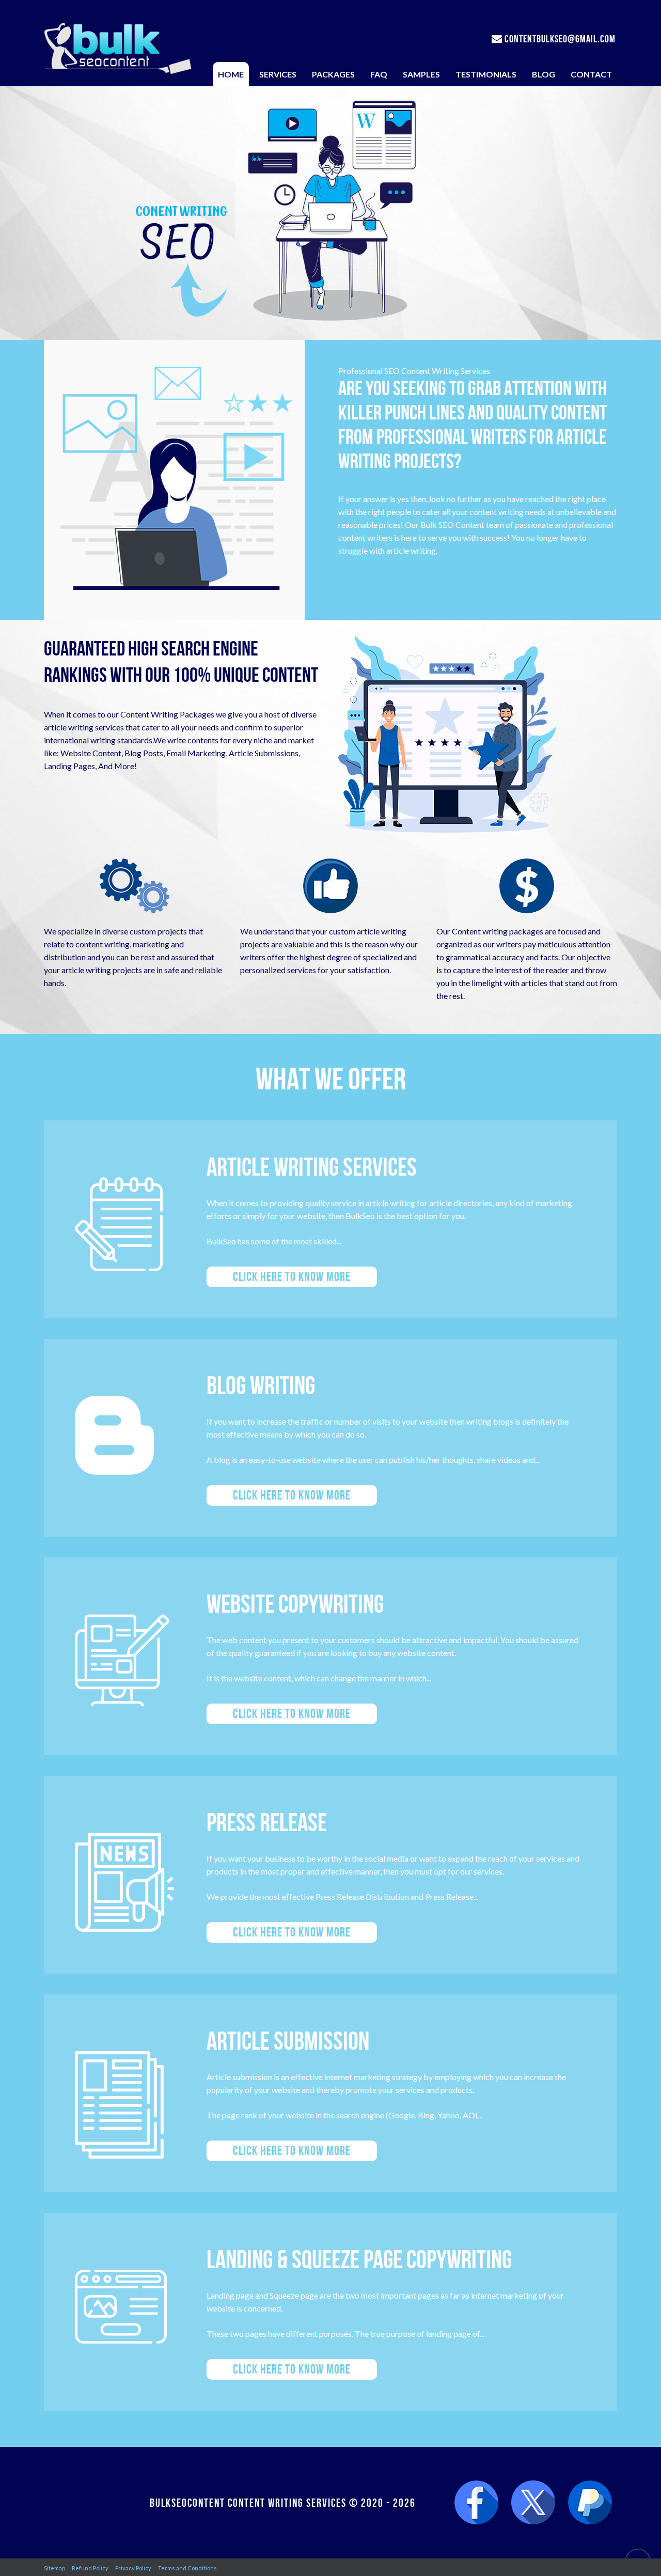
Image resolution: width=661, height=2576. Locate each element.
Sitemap (54, 2568)
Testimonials (486, 74)
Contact (591, 74)
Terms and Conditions (187, 2568)
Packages (333, 74)
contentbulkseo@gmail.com (559, 39)
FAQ (379, 74)
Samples (421, 74)
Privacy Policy (133, 2568)
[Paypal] (590, 2503)
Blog (544, 74)
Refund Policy (90, 2568)
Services (278, 74)
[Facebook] (476, 2503)
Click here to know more (292, 1277)
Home (231, 74)
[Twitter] (533, 2503)
